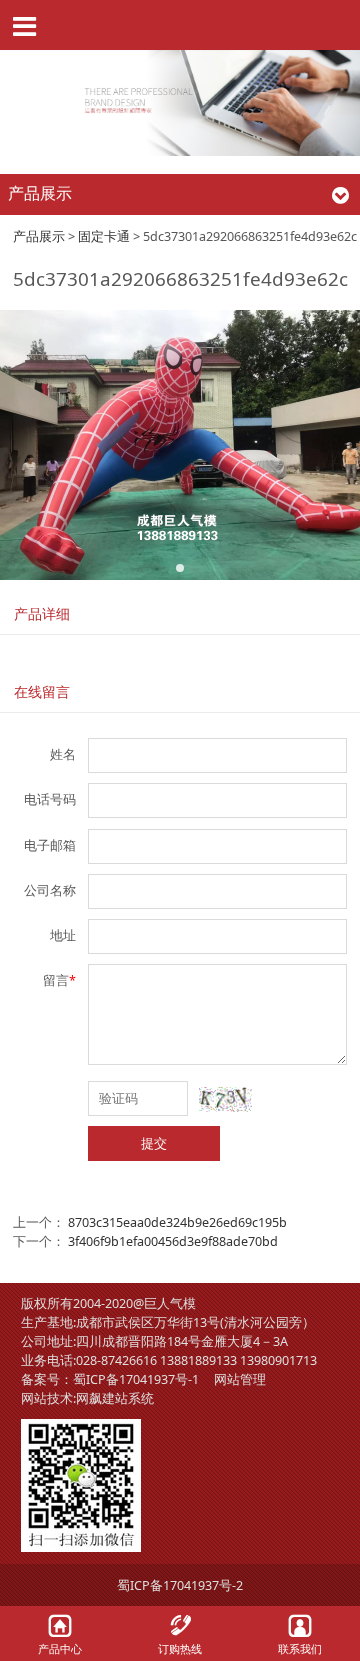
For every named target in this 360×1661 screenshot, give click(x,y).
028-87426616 (116, 1360)
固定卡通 (104, 236)
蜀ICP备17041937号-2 (180, 1585)
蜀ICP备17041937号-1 (136, 1379)
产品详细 (42, 613)
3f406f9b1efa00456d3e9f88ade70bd (173, 1241)
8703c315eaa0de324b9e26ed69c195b (177, 1222)
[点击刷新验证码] (225, 1099)
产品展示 (39, 236)
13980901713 (278, 1360)
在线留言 (42, 691)
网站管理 (240, 1379)
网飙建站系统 (115, 1398)
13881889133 (198, 1360)
